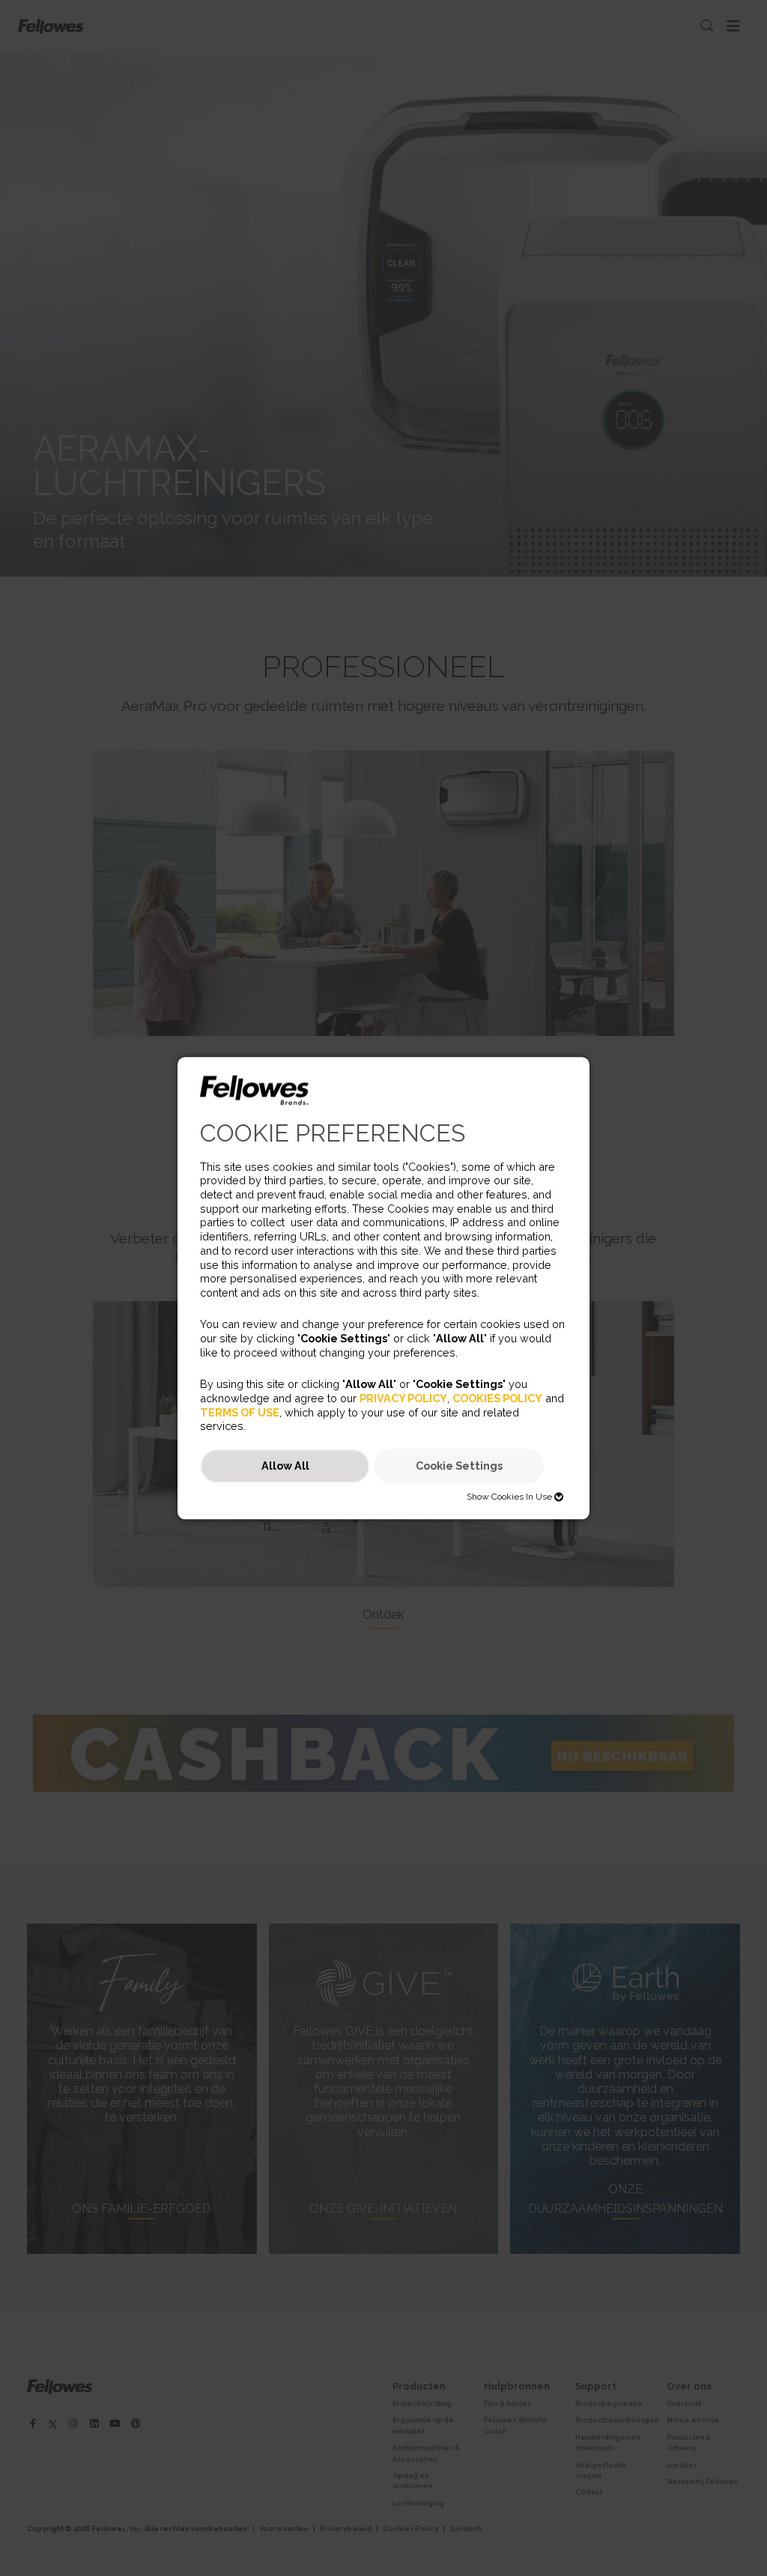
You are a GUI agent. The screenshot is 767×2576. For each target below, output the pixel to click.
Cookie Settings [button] (459, 1466)
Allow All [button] (285, 1466)
